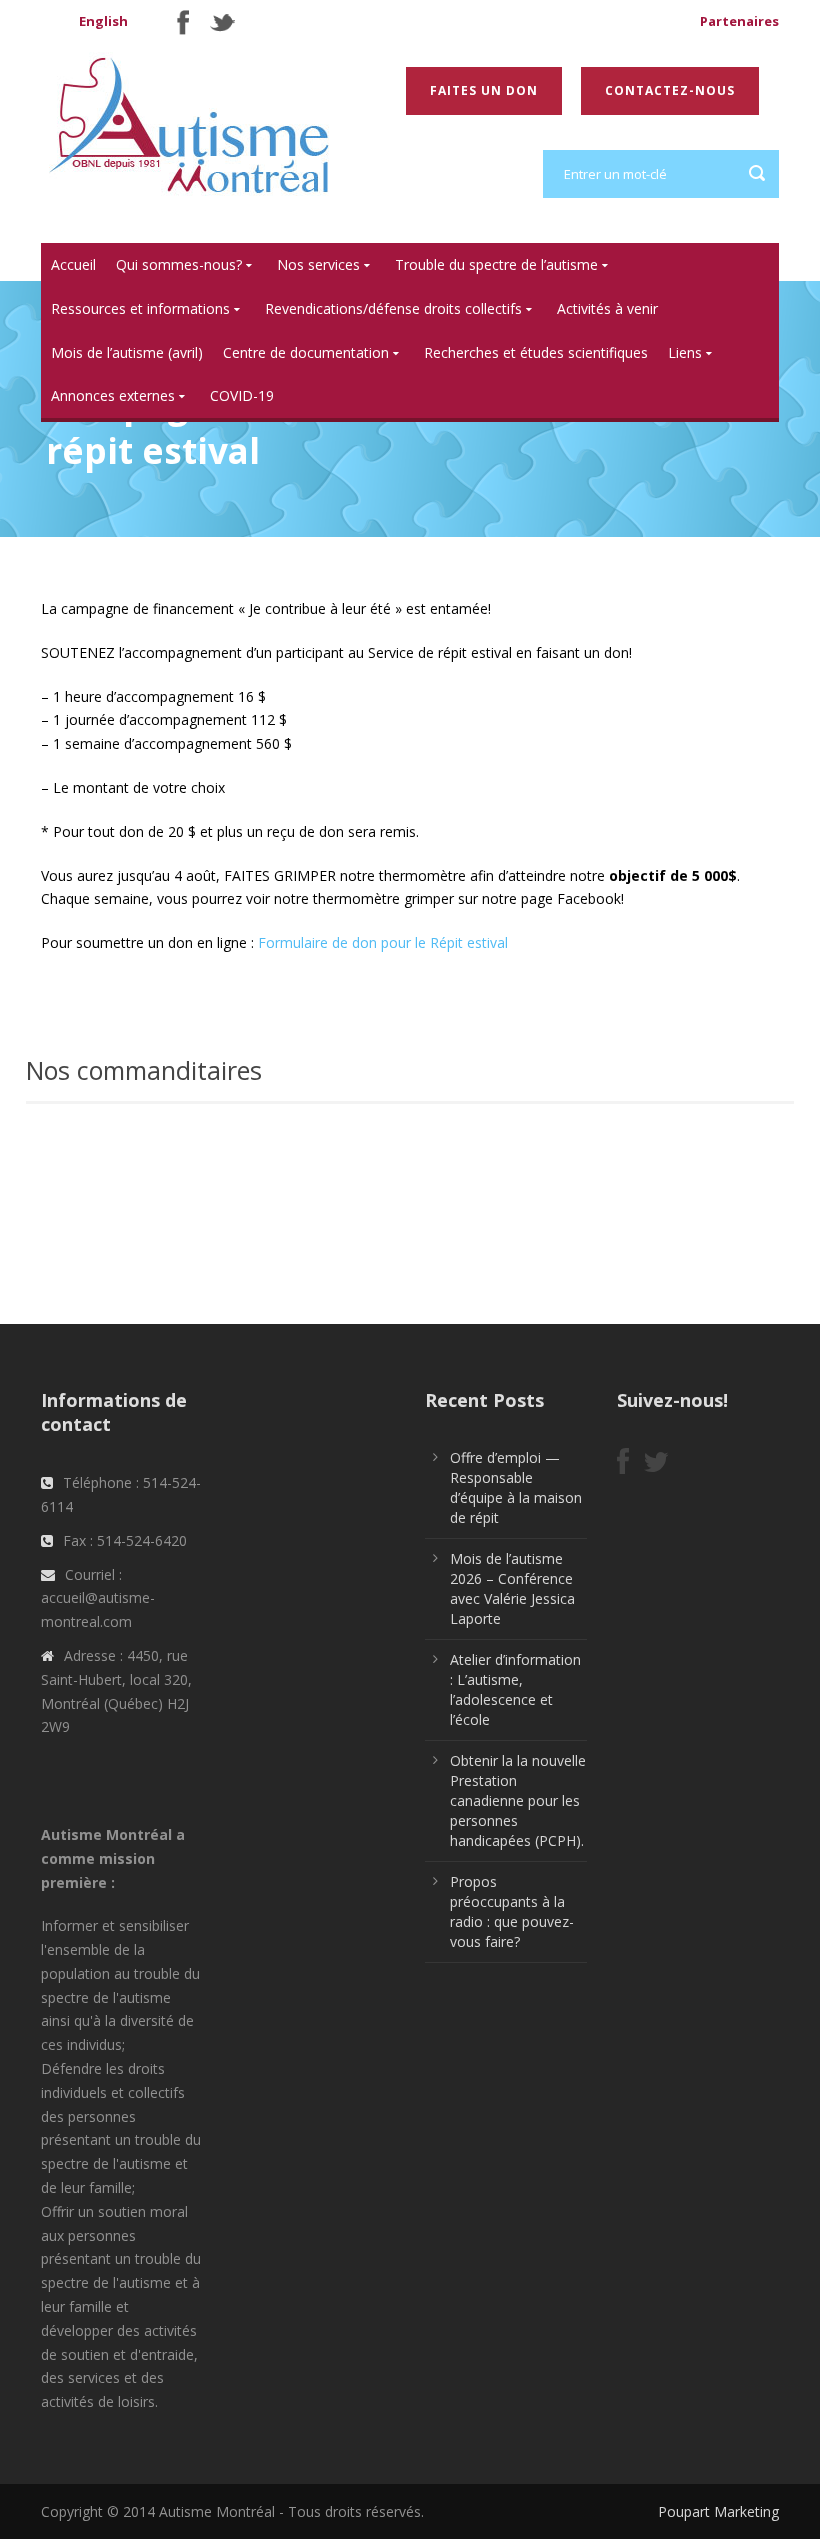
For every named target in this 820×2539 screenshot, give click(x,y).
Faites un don (484, 90)
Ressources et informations (140, 308)
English (103, 21)
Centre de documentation (306, 352)
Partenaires (739, 21)
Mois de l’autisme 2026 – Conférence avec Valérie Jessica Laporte (512, 1588)
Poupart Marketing (718, 2511)
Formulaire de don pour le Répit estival (383, 942)
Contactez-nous (670, 90)
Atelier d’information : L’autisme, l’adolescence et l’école (515, 1689)
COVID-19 (242, 395)
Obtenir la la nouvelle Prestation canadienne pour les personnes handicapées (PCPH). (518, 1800)
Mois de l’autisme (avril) (127, 352)
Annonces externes (113, 395)
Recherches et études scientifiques (536, 352)
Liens (685, 352)
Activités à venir (607, 308)
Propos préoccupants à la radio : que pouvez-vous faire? (512, 1911)
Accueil (73, 264)
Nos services (318, 264)
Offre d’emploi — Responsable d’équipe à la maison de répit (516, 1487)
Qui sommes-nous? (179, 264)
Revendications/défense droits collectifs (393, 308)
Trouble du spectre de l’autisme (496, 264)
